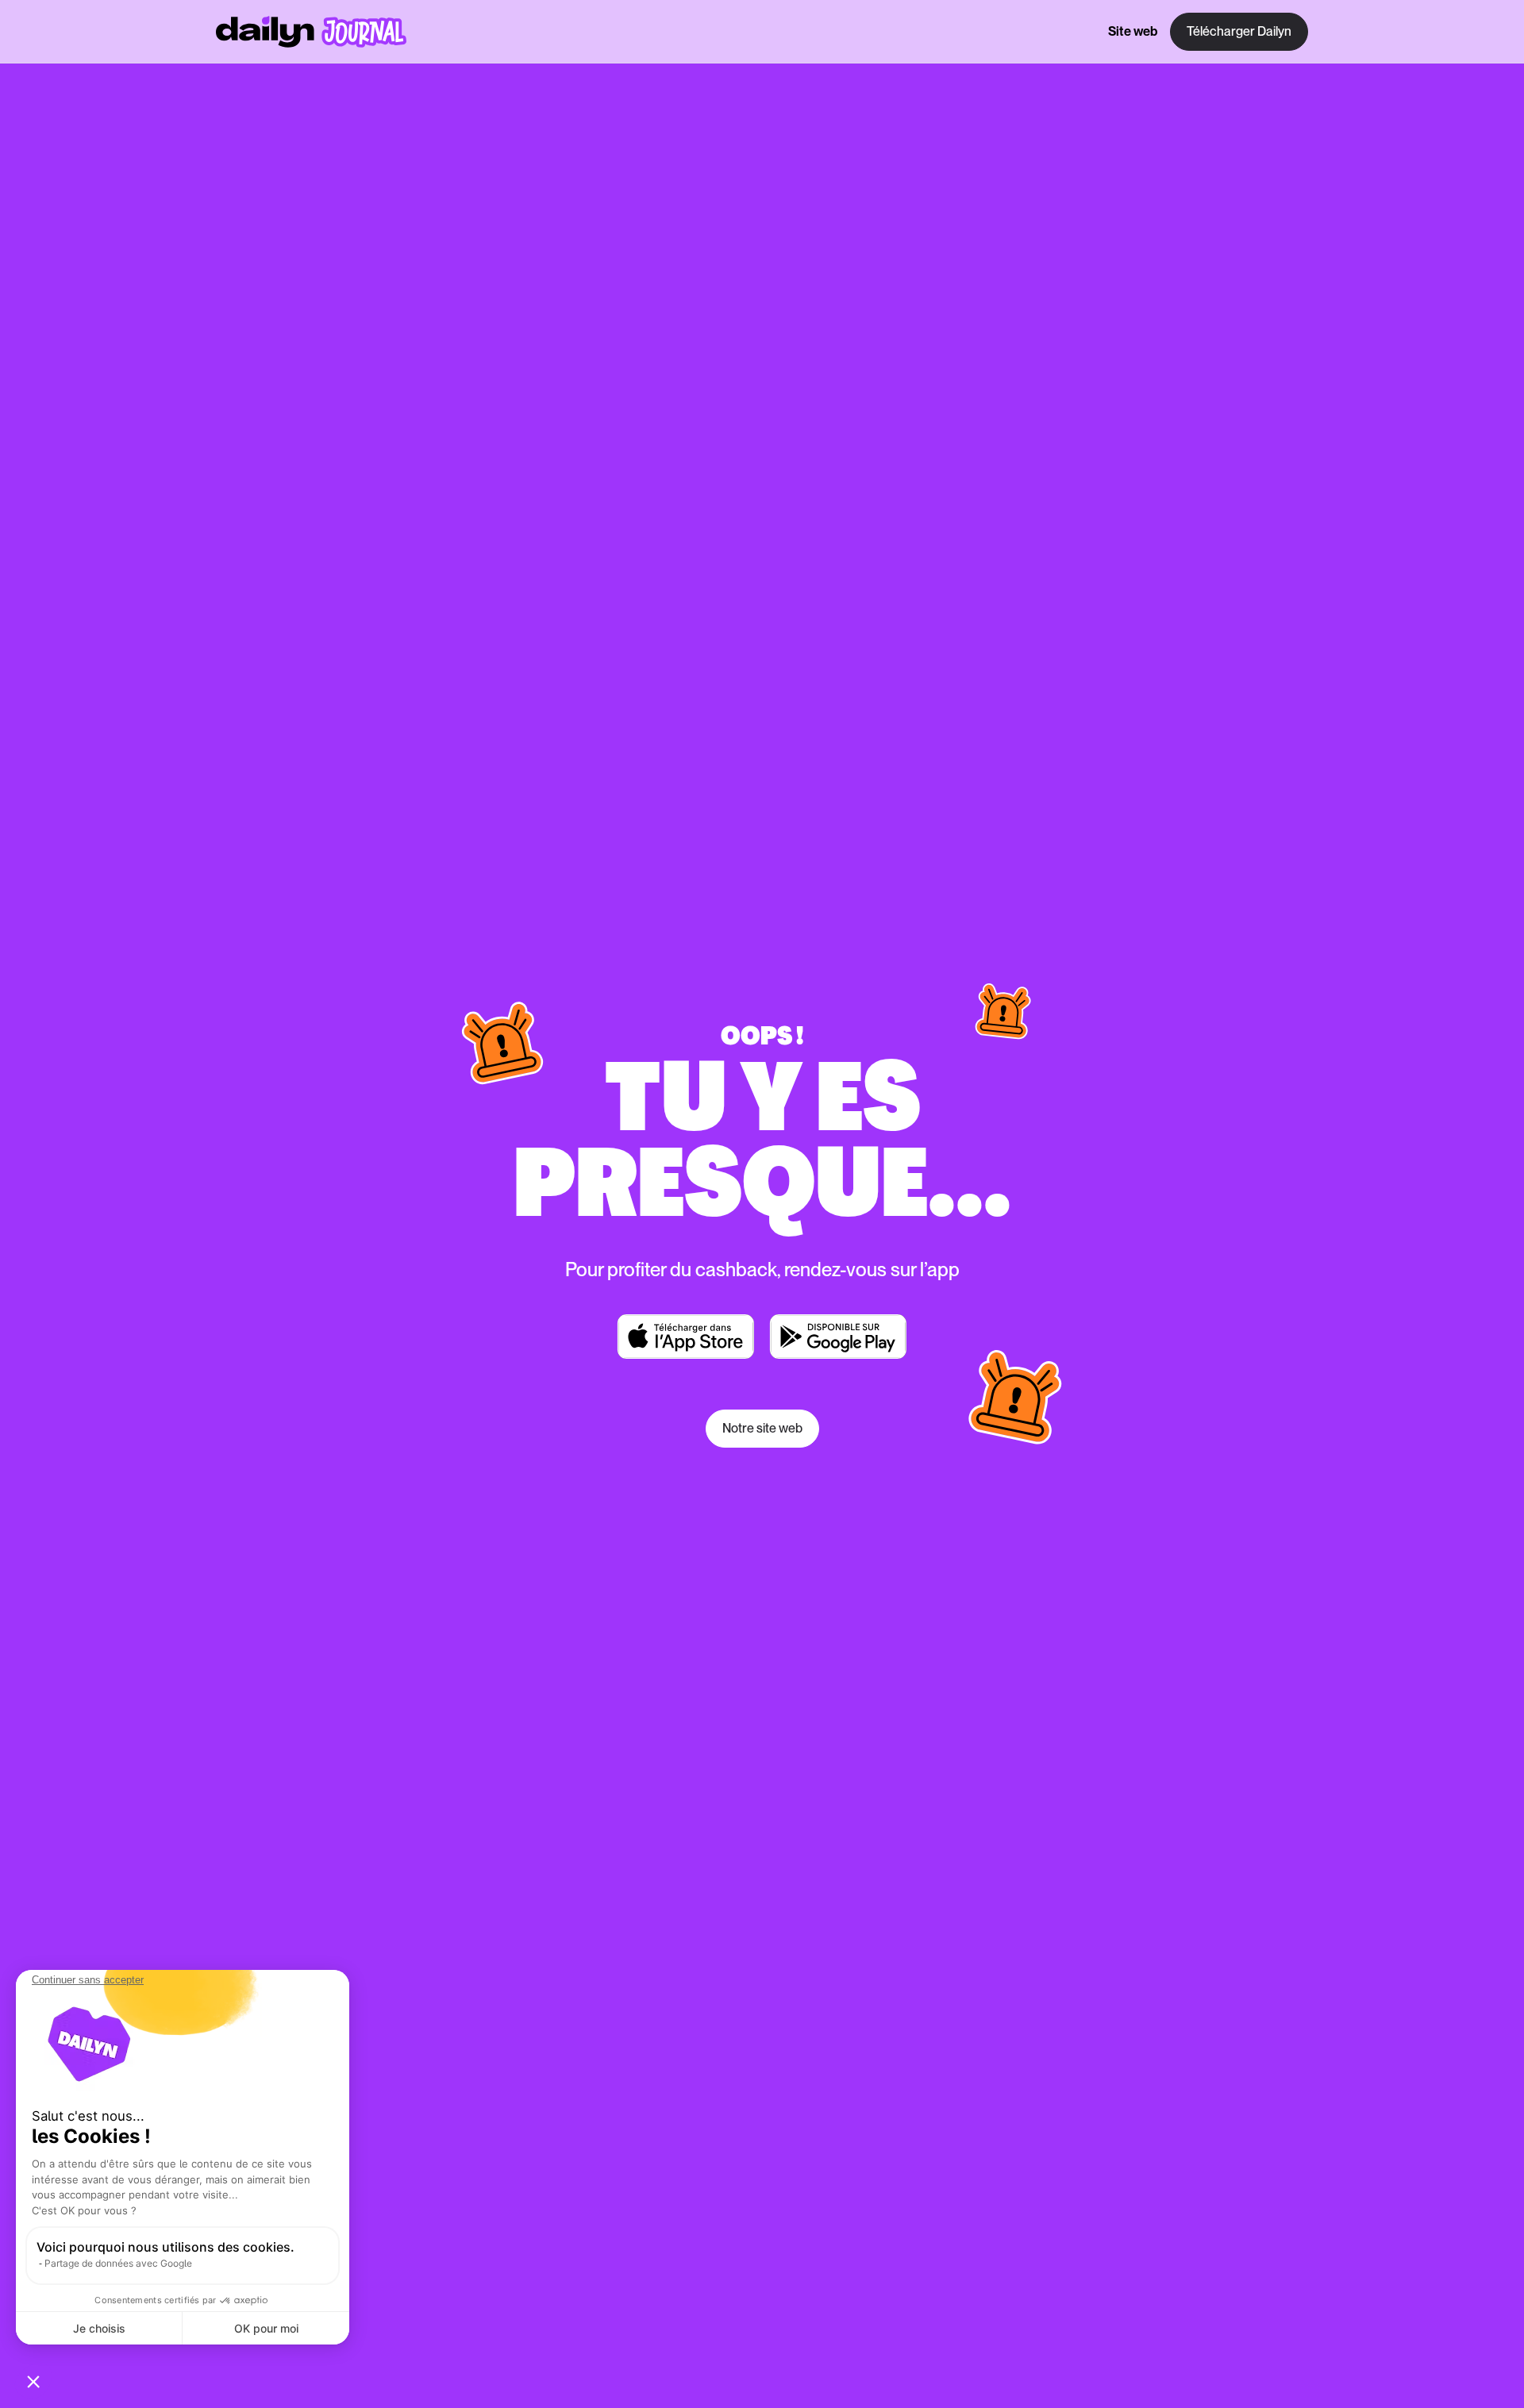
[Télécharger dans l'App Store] (686, 1337)
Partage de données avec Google (118, 2263)
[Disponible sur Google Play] (838, 1337)
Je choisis (99, 2328)
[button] (33, 2381)
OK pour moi (266, 2328)
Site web (1133, 31)
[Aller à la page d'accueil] (311, 32)
